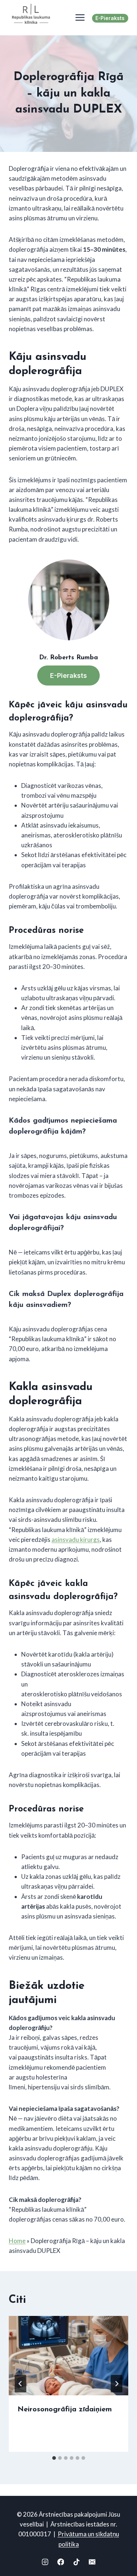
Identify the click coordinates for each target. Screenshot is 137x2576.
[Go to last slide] (20, 2384)
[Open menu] (78, 18)
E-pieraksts (110, 18)
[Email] (92, 2562)
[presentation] (68, 2356)
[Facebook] (60, 2562)
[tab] (54, 2458)
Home (17, 2241)
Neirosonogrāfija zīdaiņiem (65, 2410)
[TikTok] (76, 2562)
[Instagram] (45, 2562)
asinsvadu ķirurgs (76, 1540)
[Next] (117, 2384)
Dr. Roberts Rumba (68, 658)
